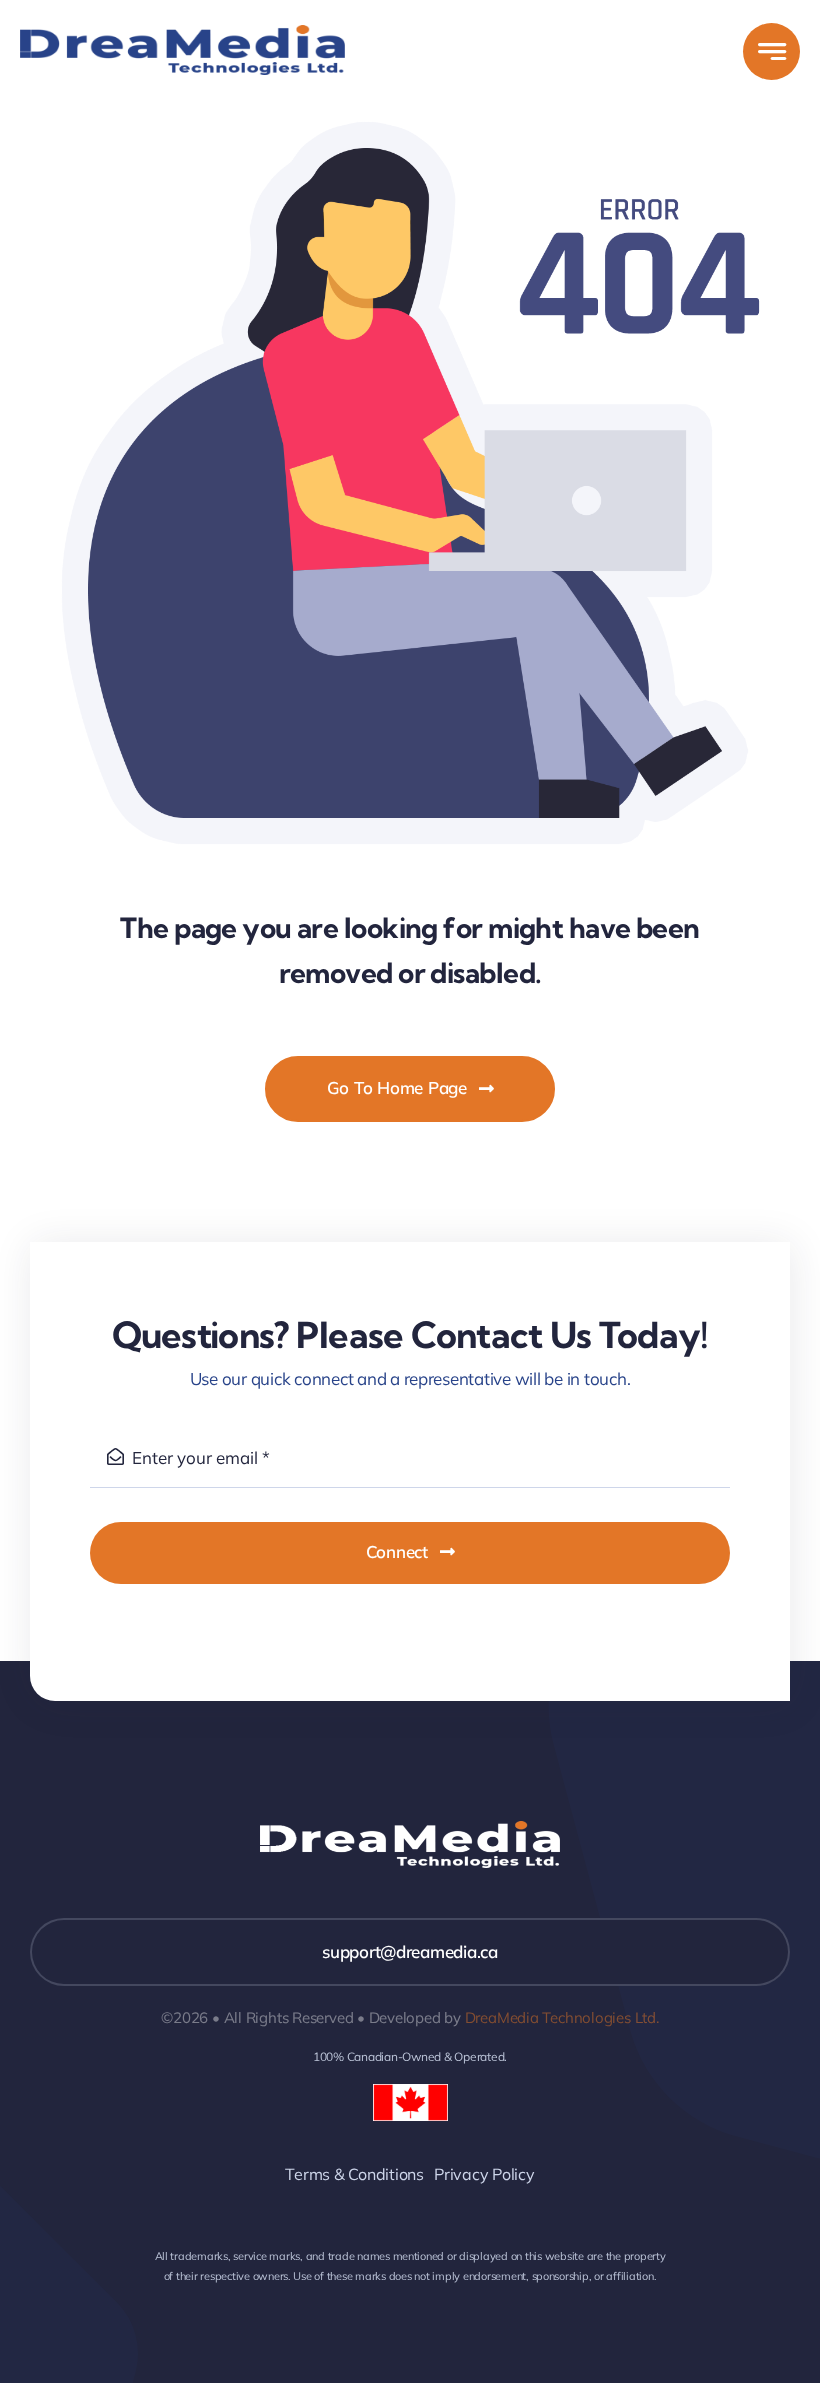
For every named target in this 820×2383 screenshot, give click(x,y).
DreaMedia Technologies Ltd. (562, 2017)
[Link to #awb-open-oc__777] (771, 51)
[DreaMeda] (182, 33)
